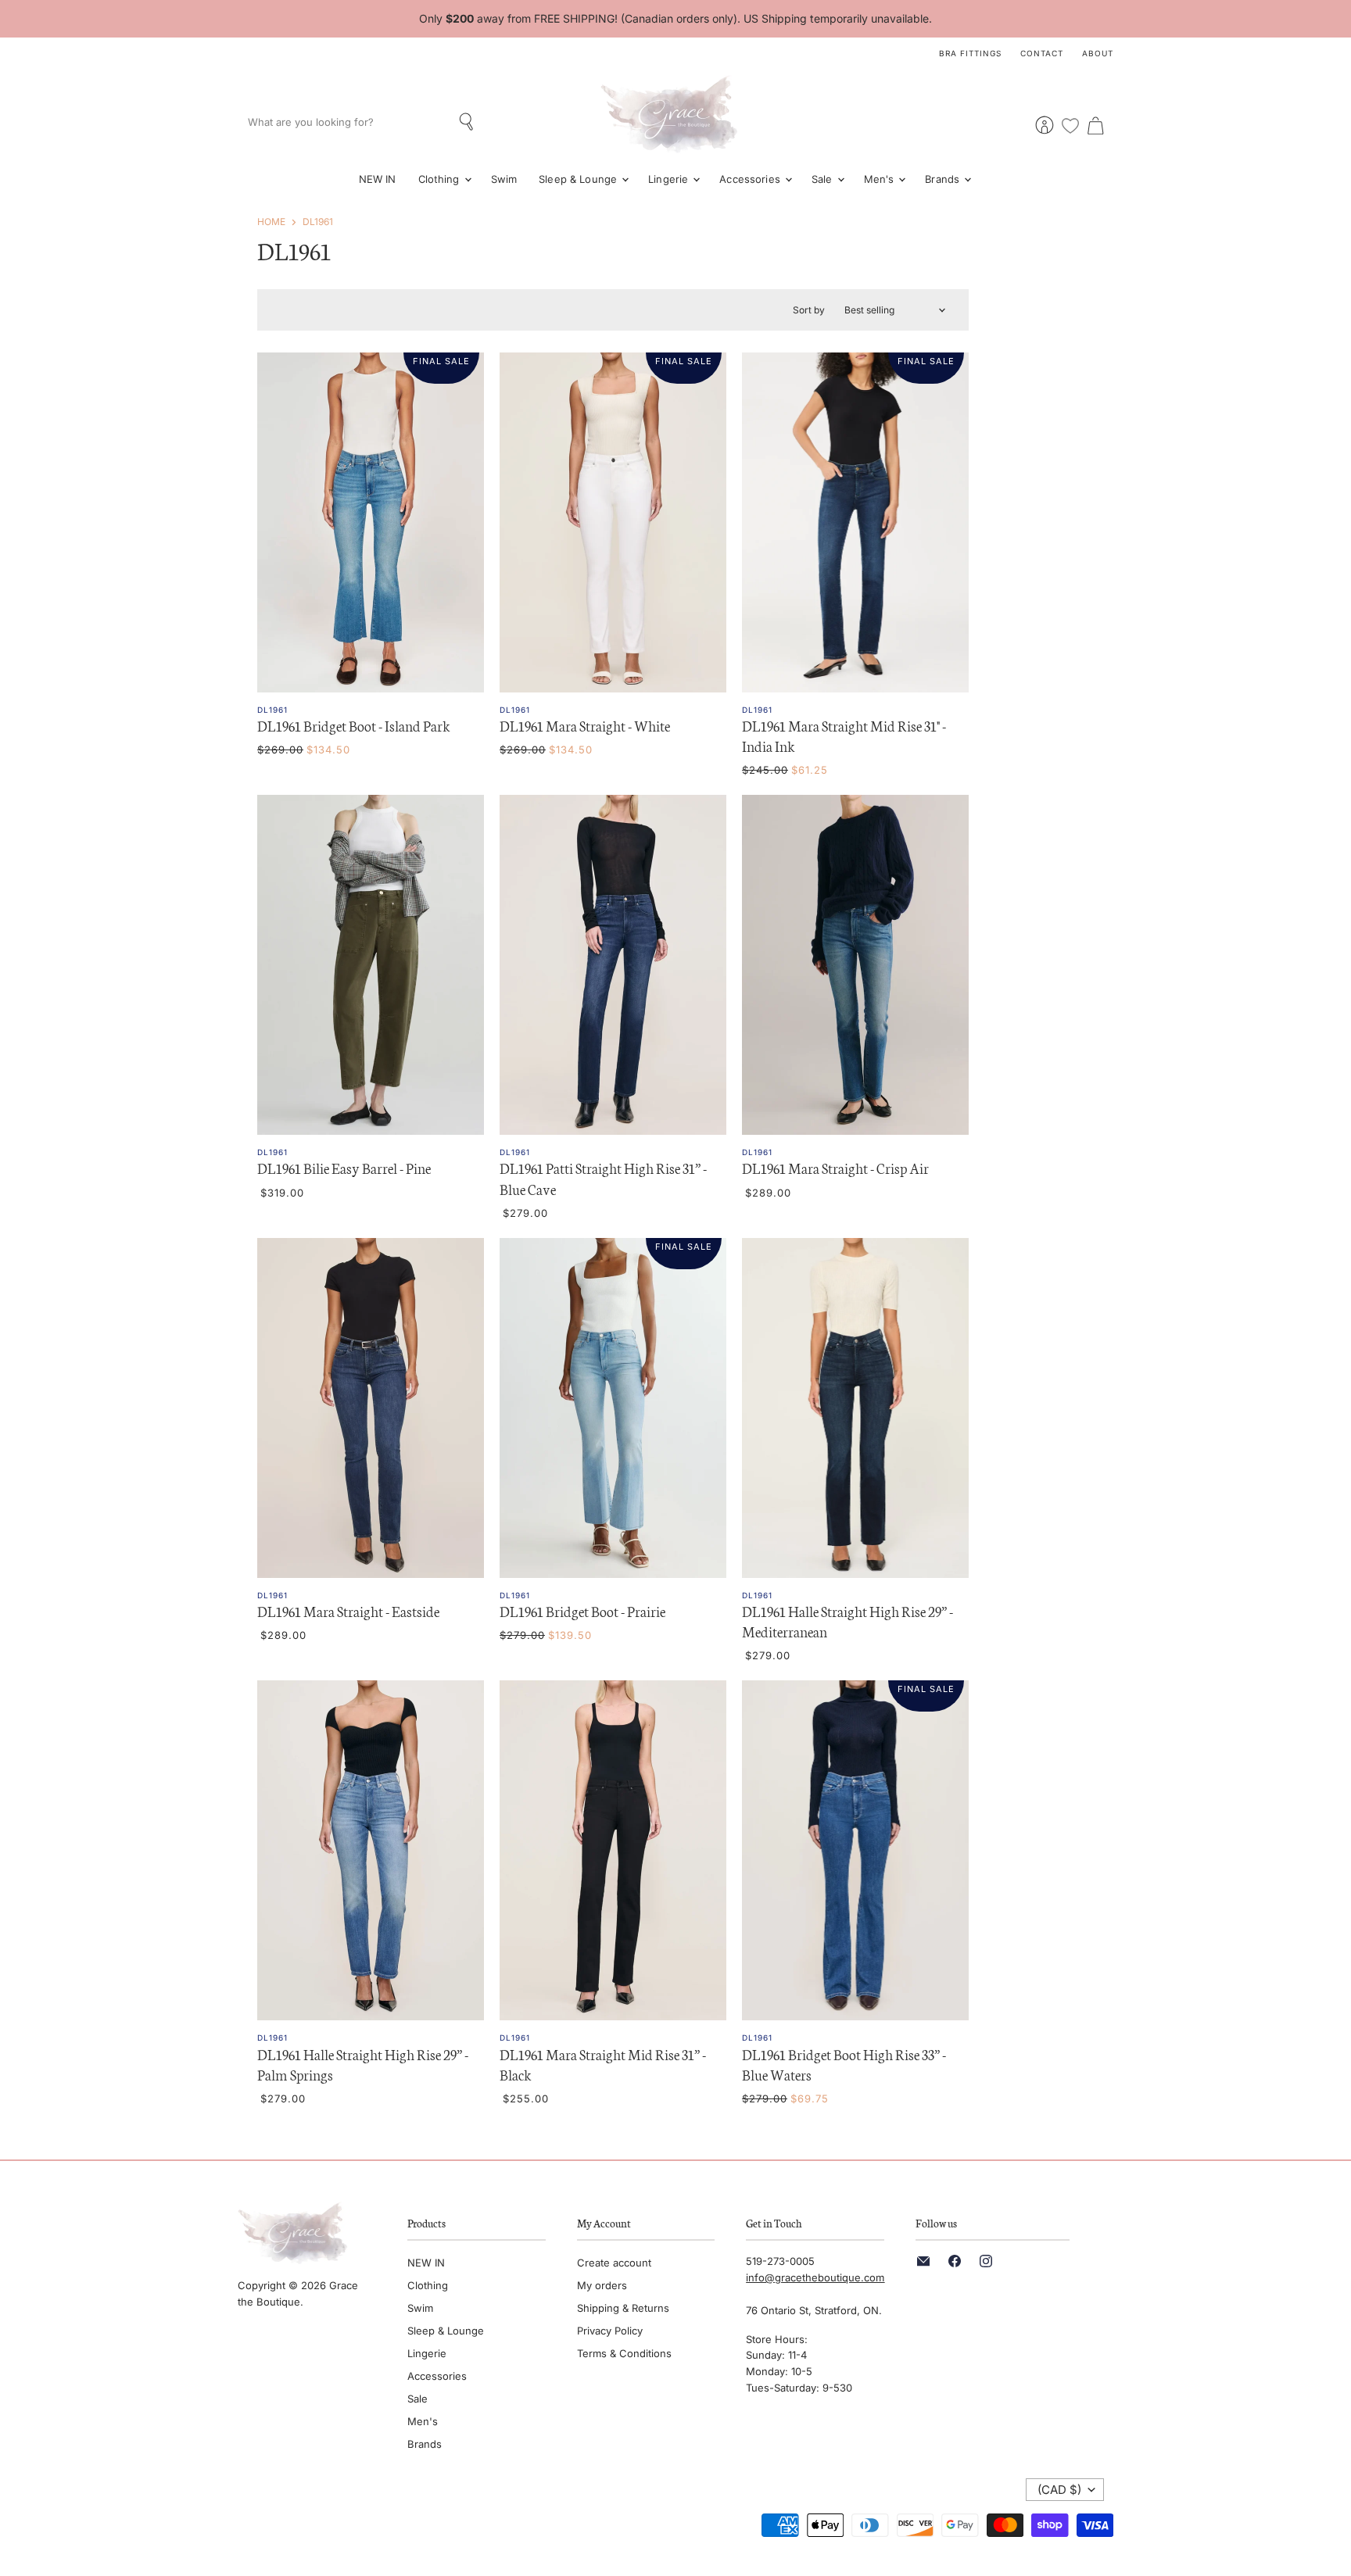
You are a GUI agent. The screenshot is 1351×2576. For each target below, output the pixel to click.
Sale (824, 179)
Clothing (441, 179)
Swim (504, 179)
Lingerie (670, 179)
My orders (602, 2285)
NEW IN (378, 179)
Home (271, 222)
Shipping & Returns (623, 2308)
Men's (881, 179)
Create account (614, 2263)
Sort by (809, 310)
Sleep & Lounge (579, 179)
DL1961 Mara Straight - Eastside (348, 1611)
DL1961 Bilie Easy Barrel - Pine (344, 1168)
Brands (944, 179)
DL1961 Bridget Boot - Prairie (582, 1611)
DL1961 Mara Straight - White (585, 725)
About (1098, 53)
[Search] (468, 122)
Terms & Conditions (624, 2353)
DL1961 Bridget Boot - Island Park (354, 725)
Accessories (751, 179)
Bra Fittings (970, 53)
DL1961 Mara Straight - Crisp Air (835, 1168)
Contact (1042, 53)
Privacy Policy (610, 2331)
